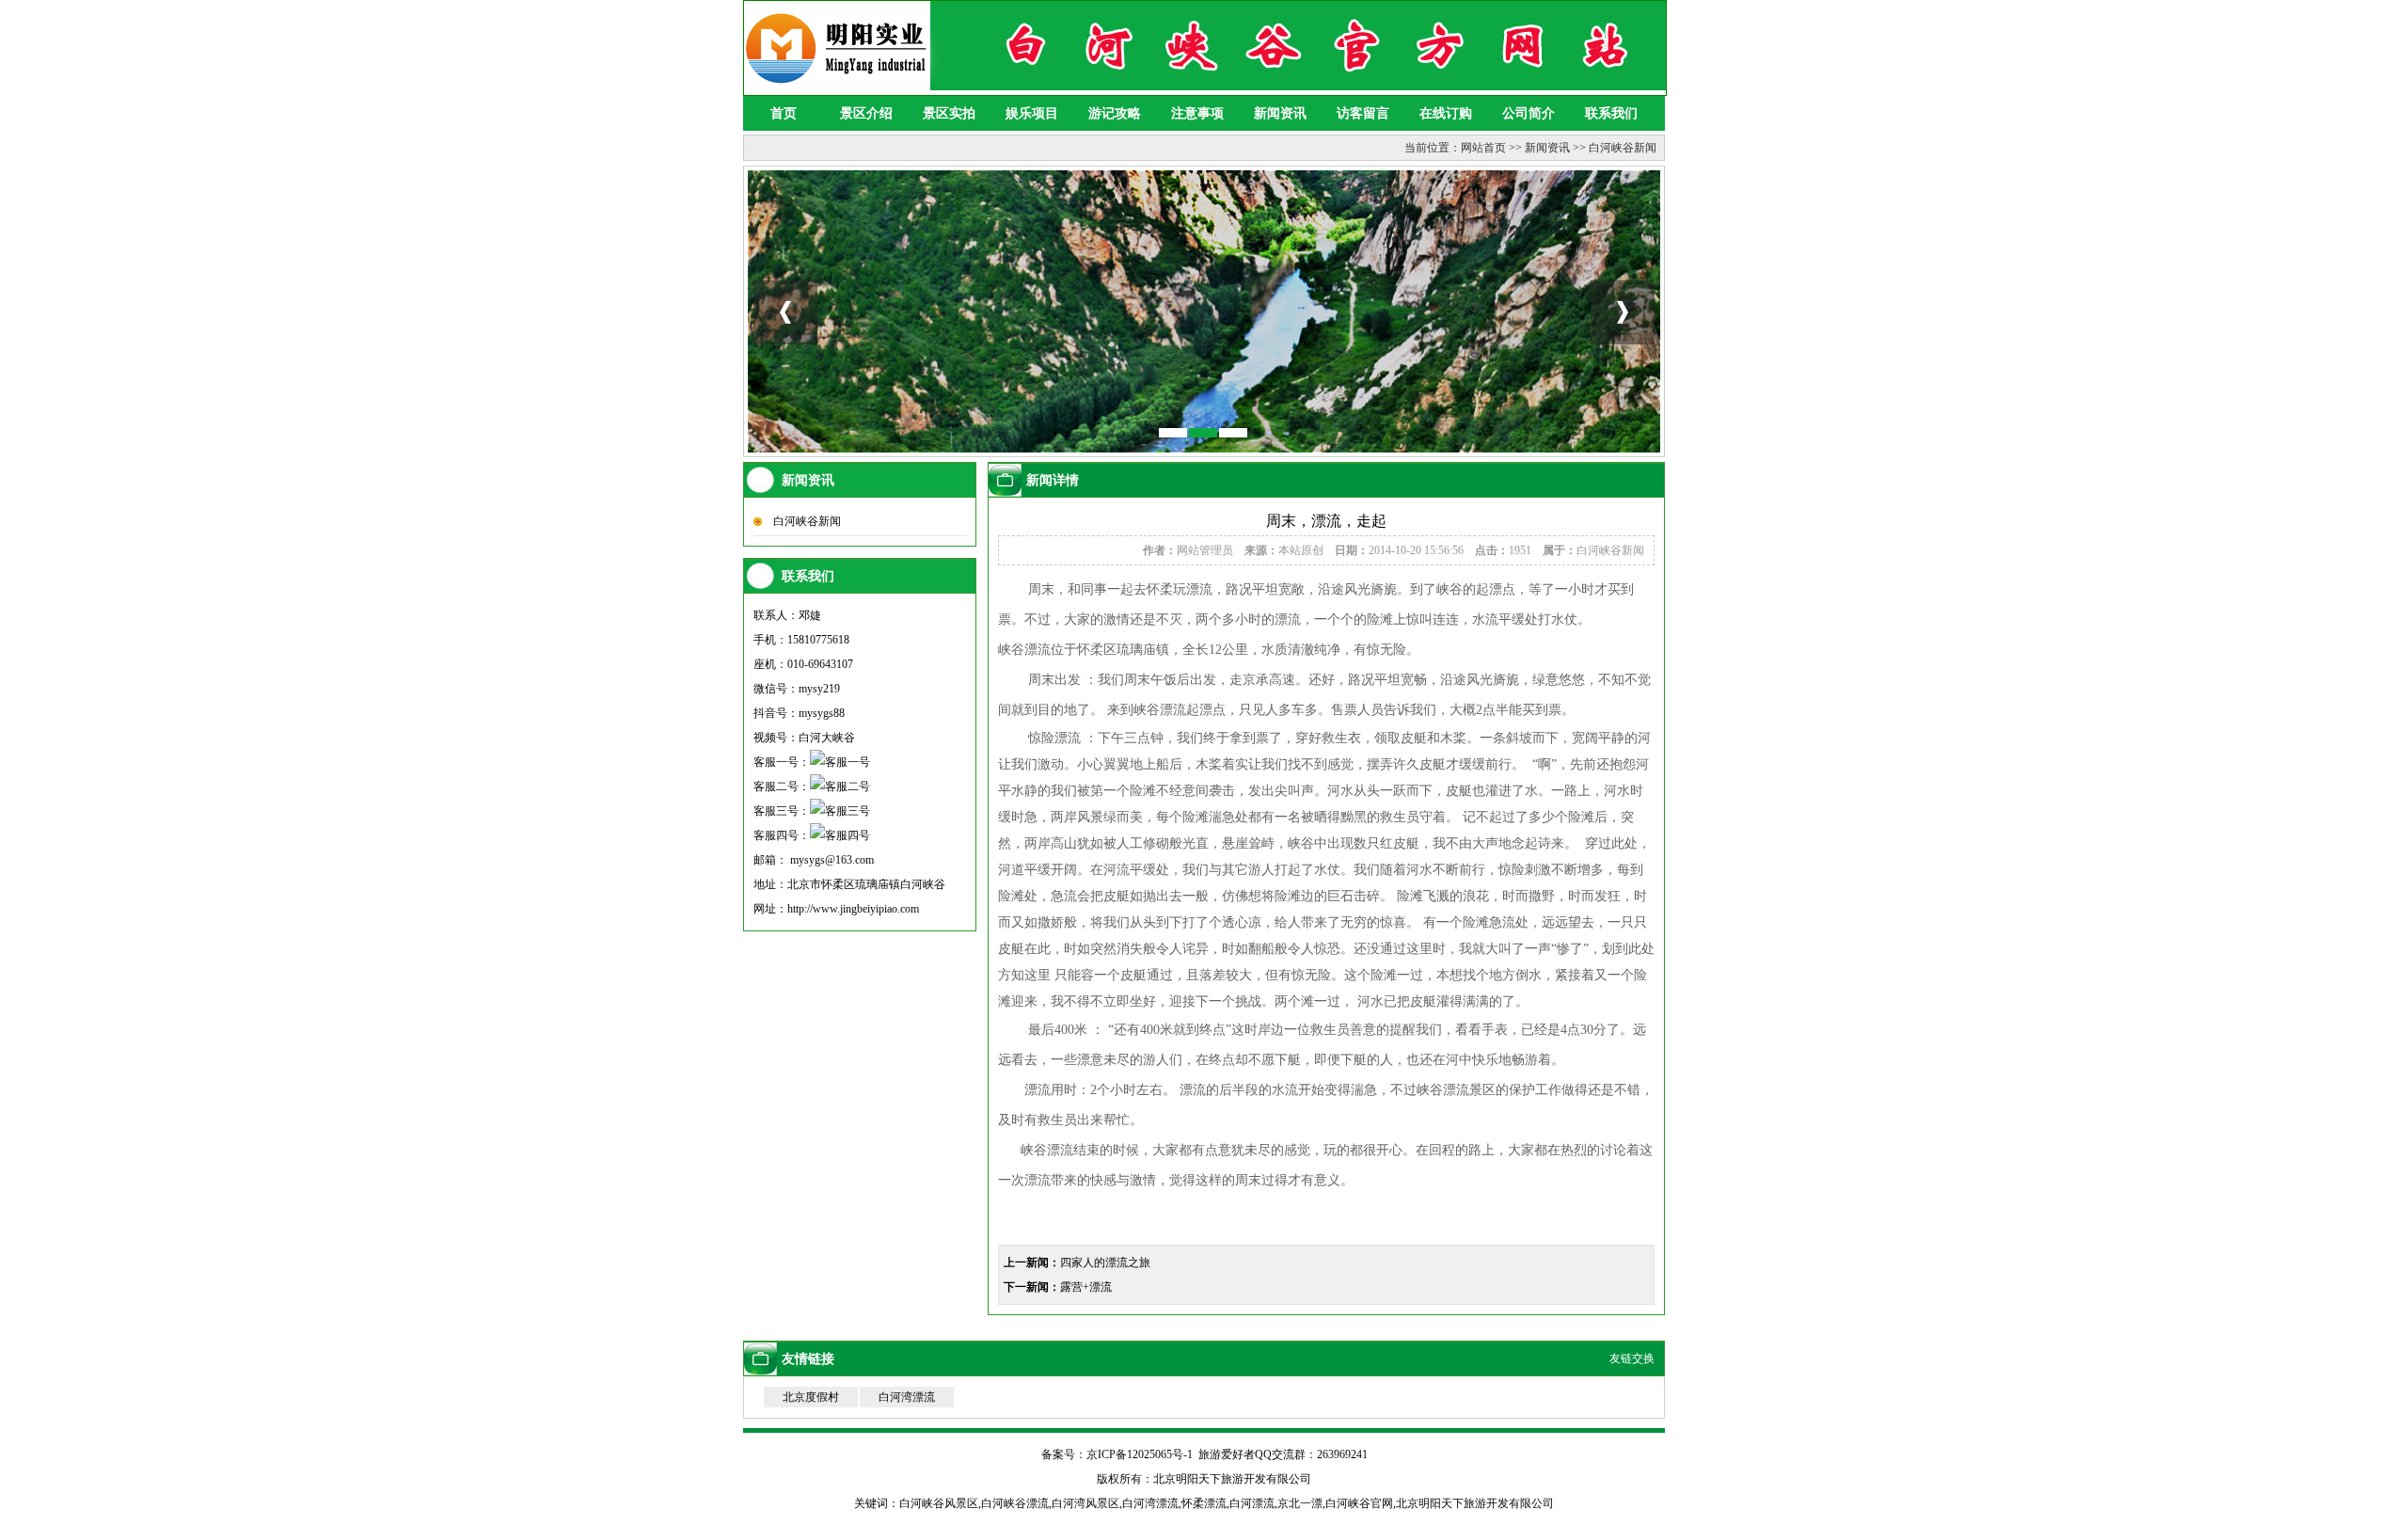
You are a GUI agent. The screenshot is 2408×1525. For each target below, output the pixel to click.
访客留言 (1363, 113)
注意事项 (1197, 113)
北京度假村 (811, 1397)
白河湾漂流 (907, 1397)
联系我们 (1611, 113)
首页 (784, 113)
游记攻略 (1115, 113)
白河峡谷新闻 (1623, 148)
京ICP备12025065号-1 (1140, 1454)
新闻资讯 (1280, 113)
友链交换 (1632, 1358)
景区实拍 (949, 113)
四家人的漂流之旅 (1105, 1263)
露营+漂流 (1086, 1287)
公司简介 (1529, 113)
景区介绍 (866, 113)
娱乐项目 (1032, 113)
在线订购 (1446, 113)
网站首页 (1483, 148)
